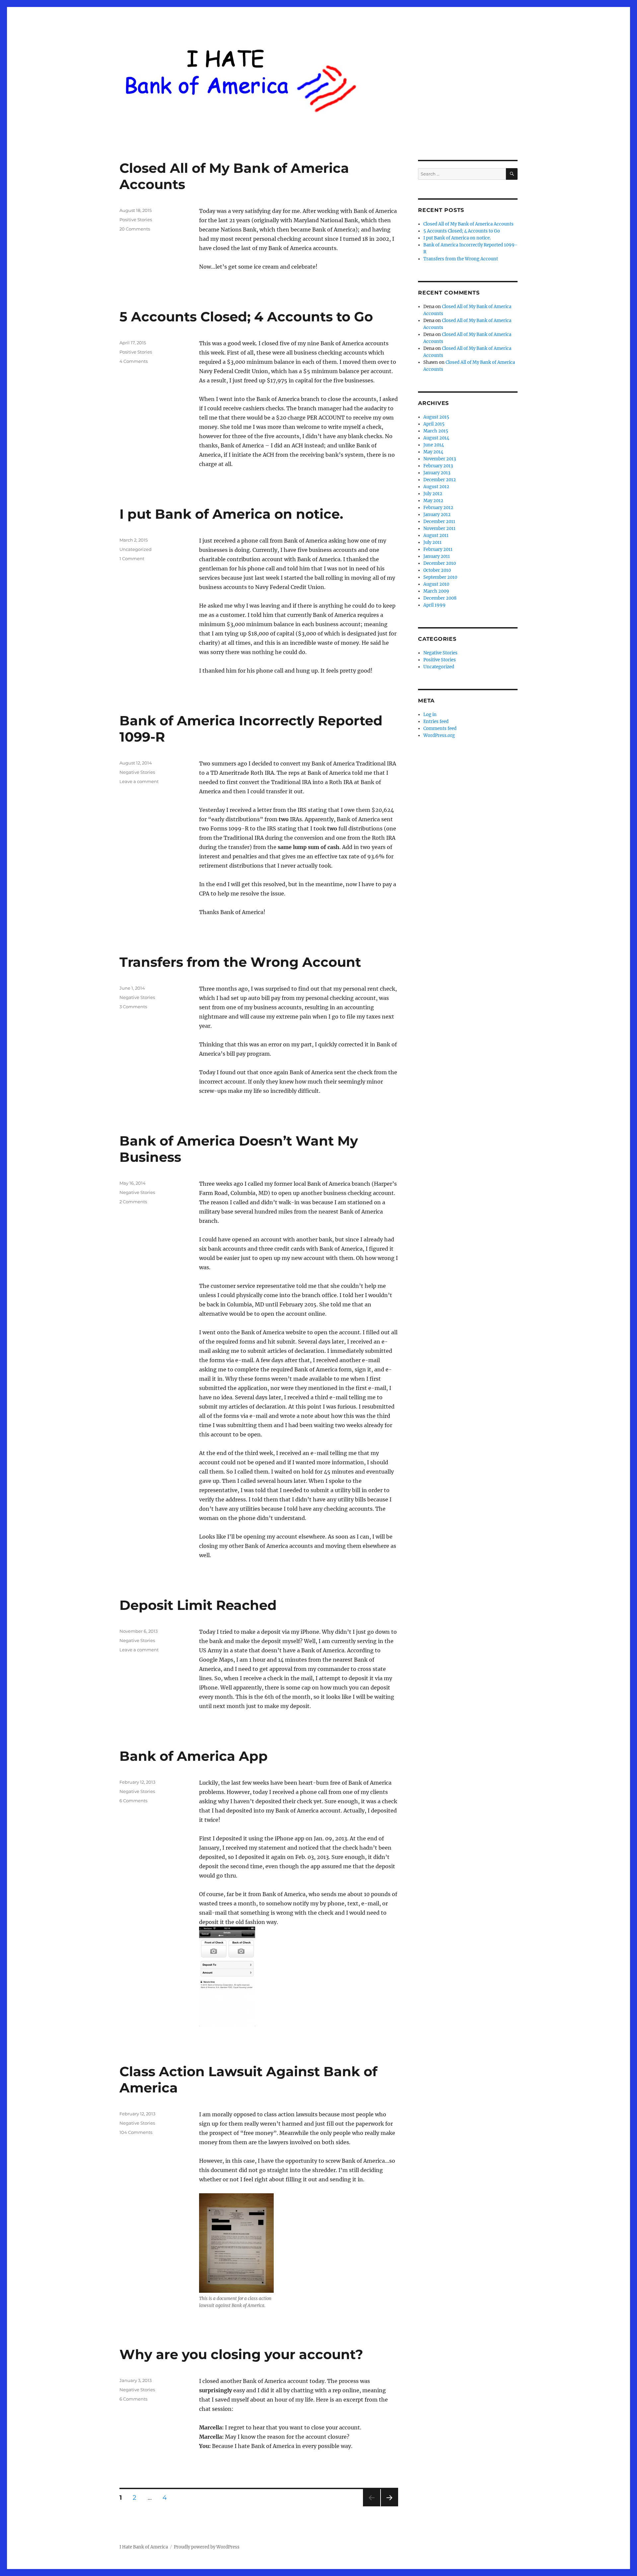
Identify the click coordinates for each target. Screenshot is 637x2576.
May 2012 (433, 501)
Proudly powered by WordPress (207, 2547)
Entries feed (436, 722)
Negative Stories (137, 772)
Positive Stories (136, 220)
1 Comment (132, 559)
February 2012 (438, 508)
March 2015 (436, 431)
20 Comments (135, 229)
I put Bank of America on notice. (231, 514)
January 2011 (437, 556)
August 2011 (436, 535)
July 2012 (433, 494)
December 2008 (440, 598)
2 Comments (133, 1202)
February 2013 (438, 466)
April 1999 (434, 605)
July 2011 (432, 542)
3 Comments (133, 1007)
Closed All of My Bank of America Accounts (468, 224)
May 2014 (433, 452)
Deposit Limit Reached (198, 1605)
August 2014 (436, 438)
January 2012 (437, 515)
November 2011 (439, 528)
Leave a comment (139, 781)
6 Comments (133, 1801)
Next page (389, 2506)
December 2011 (439, 522)
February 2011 (438, 549)
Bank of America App (194, 1756)
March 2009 (436, 591)
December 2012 (440, 480)
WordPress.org (439, 735)
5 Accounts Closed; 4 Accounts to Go (246, 317)
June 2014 (434, 445)
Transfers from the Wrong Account (240, 962)
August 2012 (436, 487)
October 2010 (437, 570)
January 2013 (437, 473)
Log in (430, 715)
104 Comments (136, 2132)
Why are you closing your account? (241, 2354)
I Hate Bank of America (144, 2547)
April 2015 (434, 424)
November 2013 (440, 459)
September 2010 (440, 577)
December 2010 (440, 563)
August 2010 (436, 584)
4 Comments (134, 361)
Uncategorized (136, 549)
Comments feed (440, 728)
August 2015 (436, 417)
